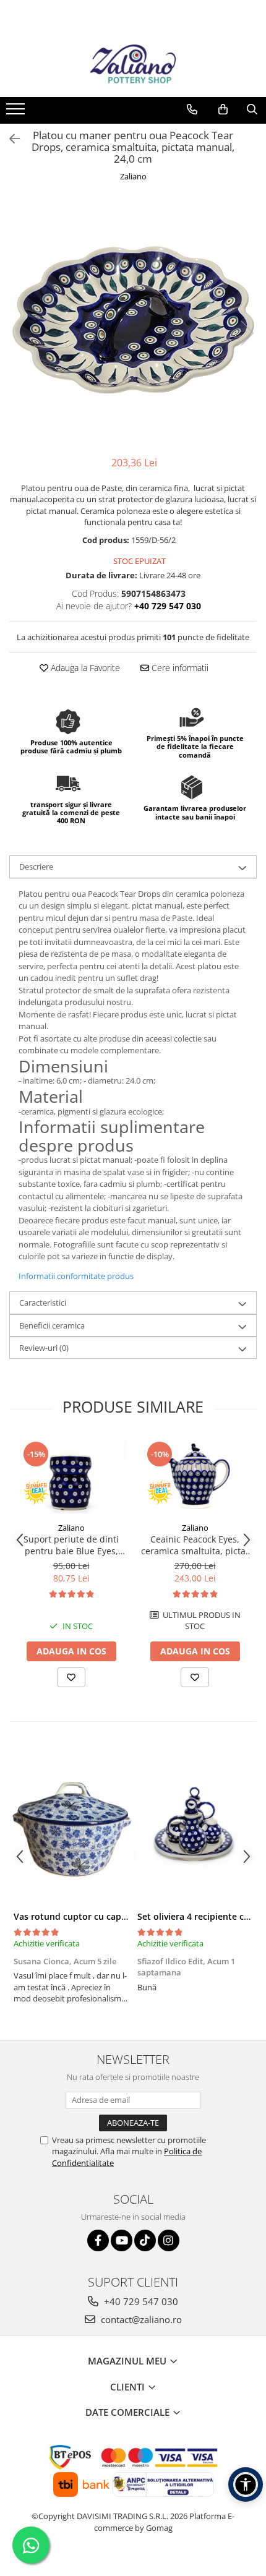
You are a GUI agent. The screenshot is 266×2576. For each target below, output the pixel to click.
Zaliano (133, 176)
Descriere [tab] (36, 867)
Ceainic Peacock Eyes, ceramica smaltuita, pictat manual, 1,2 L (195, 1545)
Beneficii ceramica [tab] (52, 1325)
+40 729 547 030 (140, 2301)
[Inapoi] (9, 139)
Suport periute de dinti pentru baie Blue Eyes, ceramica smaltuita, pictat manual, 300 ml (71, 1545)
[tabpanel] (133, 320)
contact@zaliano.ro (140, 2319)
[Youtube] (122, 2240)
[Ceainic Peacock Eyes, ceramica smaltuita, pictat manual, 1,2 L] (195, 1477)
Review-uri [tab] (44, 1348)
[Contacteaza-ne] (192, 109)
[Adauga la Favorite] (71, 1677)
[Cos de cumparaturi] (223, 109)
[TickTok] (145, 2240)
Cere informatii (179, 668)
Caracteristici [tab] (43, 1303)
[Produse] (17, 113)
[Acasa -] (133, 66)
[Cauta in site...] (252, 109)
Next (247, 333)
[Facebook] (98, 2240)
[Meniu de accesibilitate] (246, 2484)
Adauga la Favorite (84, 668)
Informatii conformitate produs (76, 1276)
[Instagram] (169, 2240)
